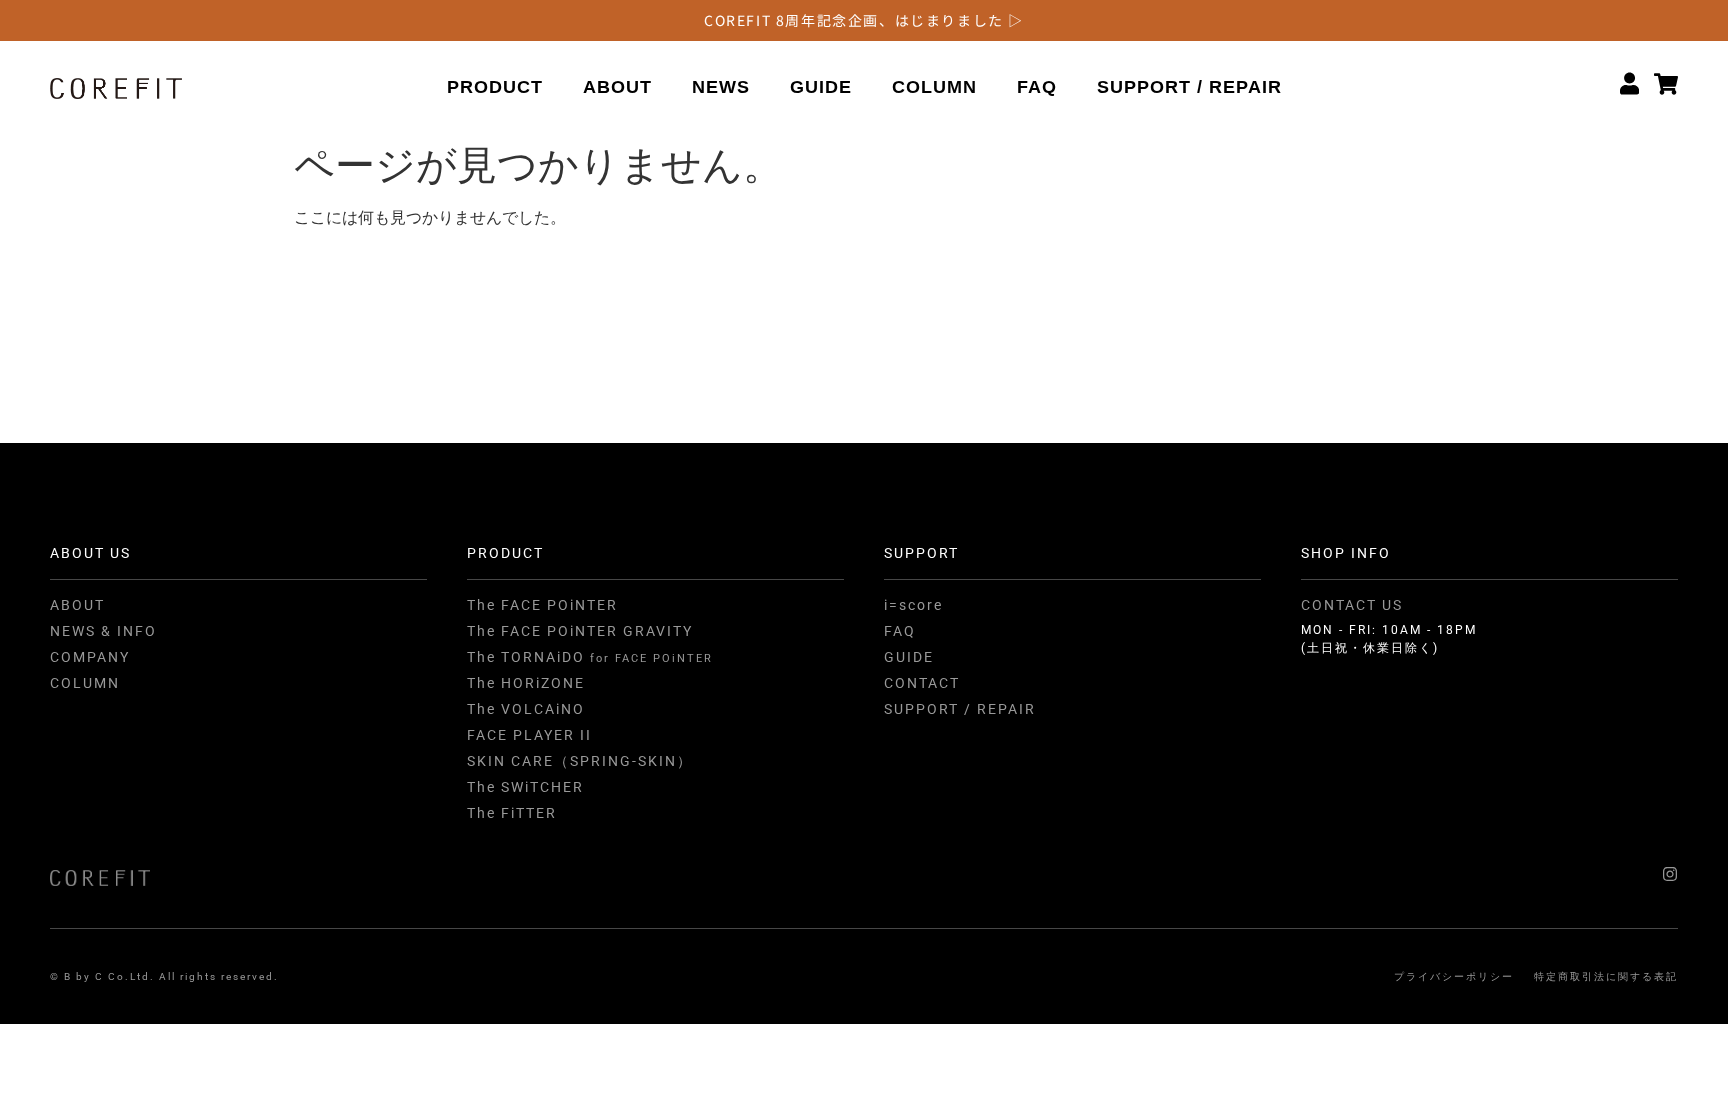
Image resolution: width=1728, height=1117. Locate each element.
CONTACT (922, 683)
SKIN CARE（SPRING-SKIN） (580, 761)
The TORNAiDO (590, 657)
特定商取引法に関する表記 (1606, 976)
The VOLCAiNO (526, 709)
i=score (913, 605)
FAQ (1037, 87)
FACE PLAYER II (529, 735)
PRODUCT (495, 87)
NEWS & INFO (103, 631)
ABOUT (617, 87)
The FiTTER (512, 813)
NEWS (721, 87)
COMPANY (90, 657)
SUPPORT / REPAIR (1189, 87)
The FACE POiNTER (542, 605)
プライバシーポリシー (1454, 976)
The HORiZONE (526, 683)
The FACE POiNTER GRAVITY (580, 631)
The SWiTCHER (525, 787)
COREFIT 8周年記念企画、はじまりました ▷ (864, 20)
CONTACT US (1352, 605)
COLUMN (934, 87)
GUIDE (821, 87)
